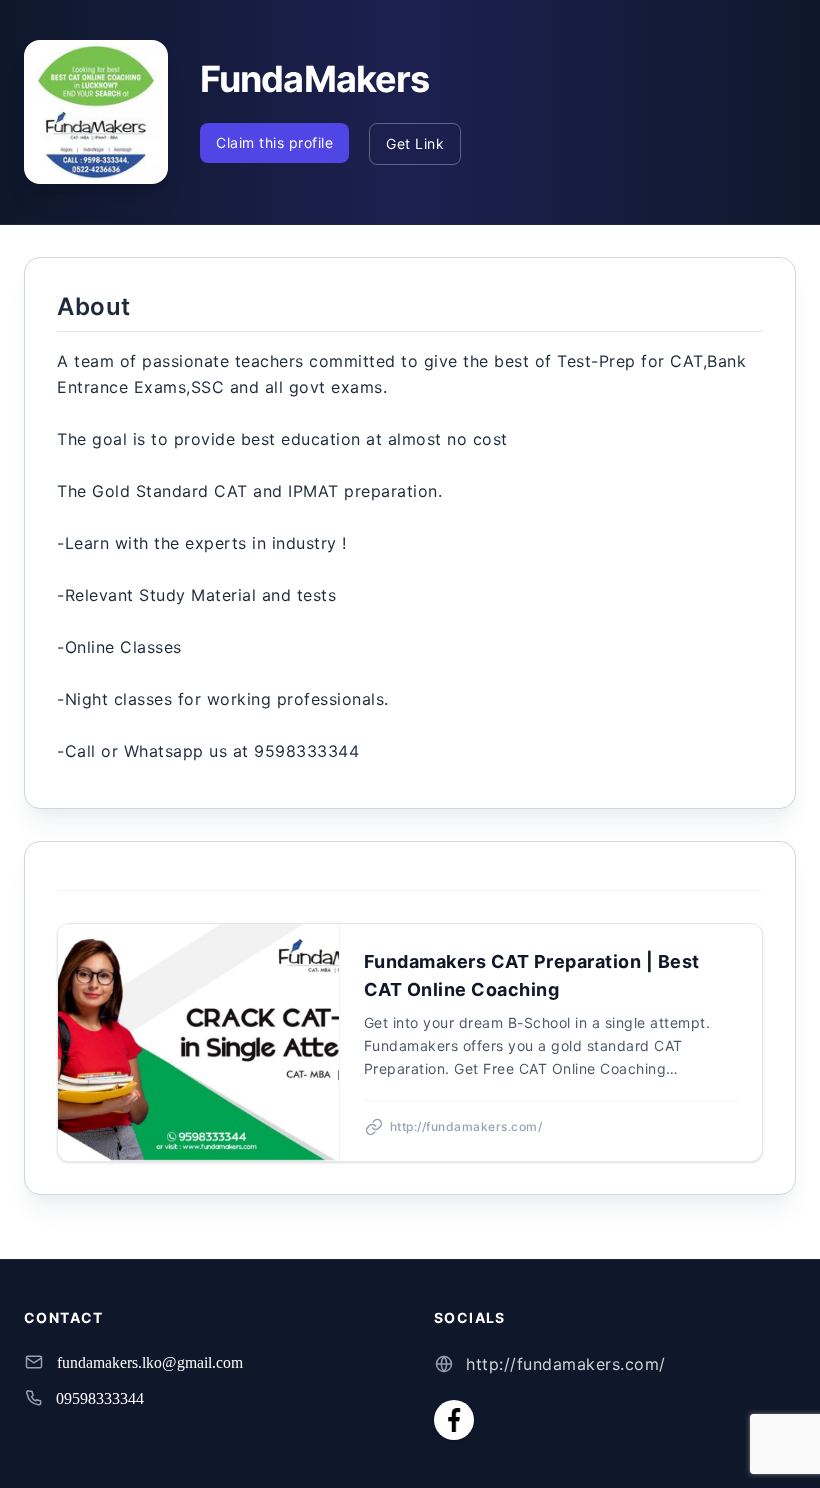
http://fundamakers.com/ (566, 1364)
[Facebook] (454, 1420)
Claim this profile (274, 142)
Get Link (415, 143)
